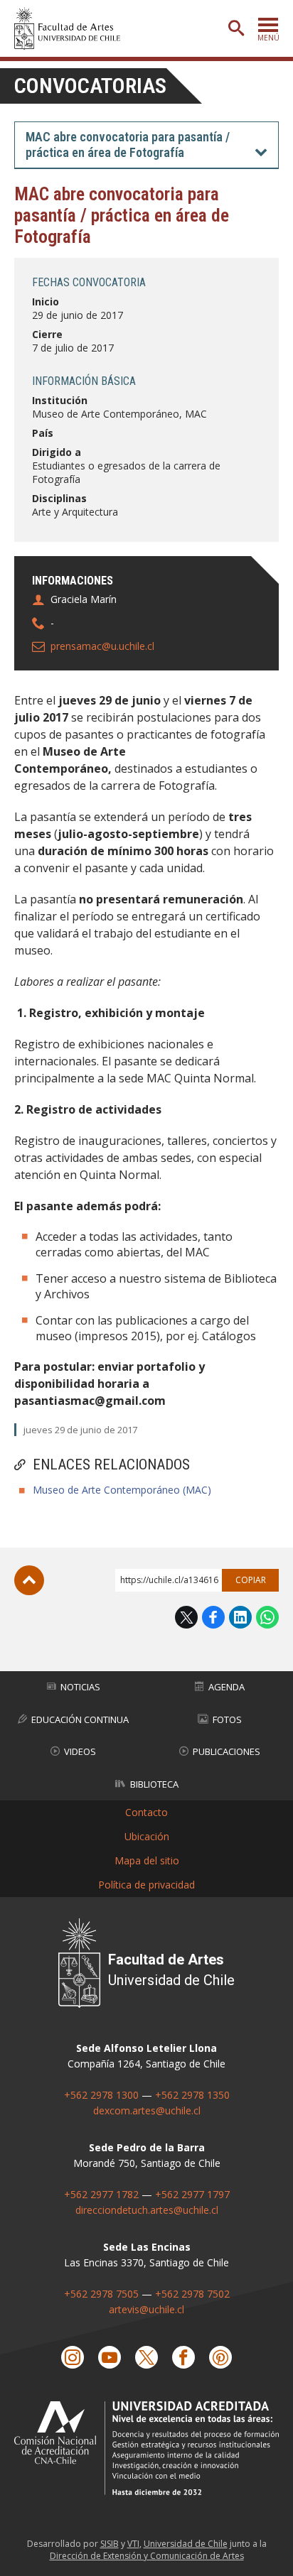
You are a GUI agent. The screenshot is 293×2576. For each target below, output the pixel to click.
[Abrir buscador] (236, 28)
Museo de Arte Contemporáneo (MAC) (122, 1490)
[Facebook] (183, 2357)
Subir (29, 1580)
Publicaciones (227, 1751)
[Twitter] (146, 2357)
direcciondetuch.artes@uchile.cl (147, 2210)
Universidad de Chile (186, 2544)
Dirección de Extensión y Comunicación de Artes (147, 2556)
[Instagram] (73, 2357)
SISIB (110, 2544)
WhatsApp (267, 1617)
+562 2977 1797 (192, 2194)
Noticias (80, 1687)
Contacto (146, 1812)
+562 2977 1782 (101, 2194)
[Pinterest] (220, 2357)
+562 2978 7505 (101, 2294)
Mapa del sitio (147, 1860)
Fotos (227, 1719)
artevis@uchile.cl (146, 2309)
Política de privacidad (146, 1885)
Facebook (213, 1617)
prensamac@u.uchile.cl (102, 646)
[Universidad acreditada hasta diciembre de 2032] (146, 2448)
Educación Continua (80, 1719)
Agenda (227, 1687)
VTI (133, 2544)
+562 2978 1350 (192, 2095)
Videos (80, 1751)
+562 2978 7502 (192, 2294)
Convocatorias (90, 86)
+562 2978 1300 (101, 2095)
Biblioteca (154, 1784)
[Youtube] (110, 2357)
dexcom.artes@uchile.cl (147, 2110)
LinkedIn (240, 1617)
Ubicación (147, 1836)
